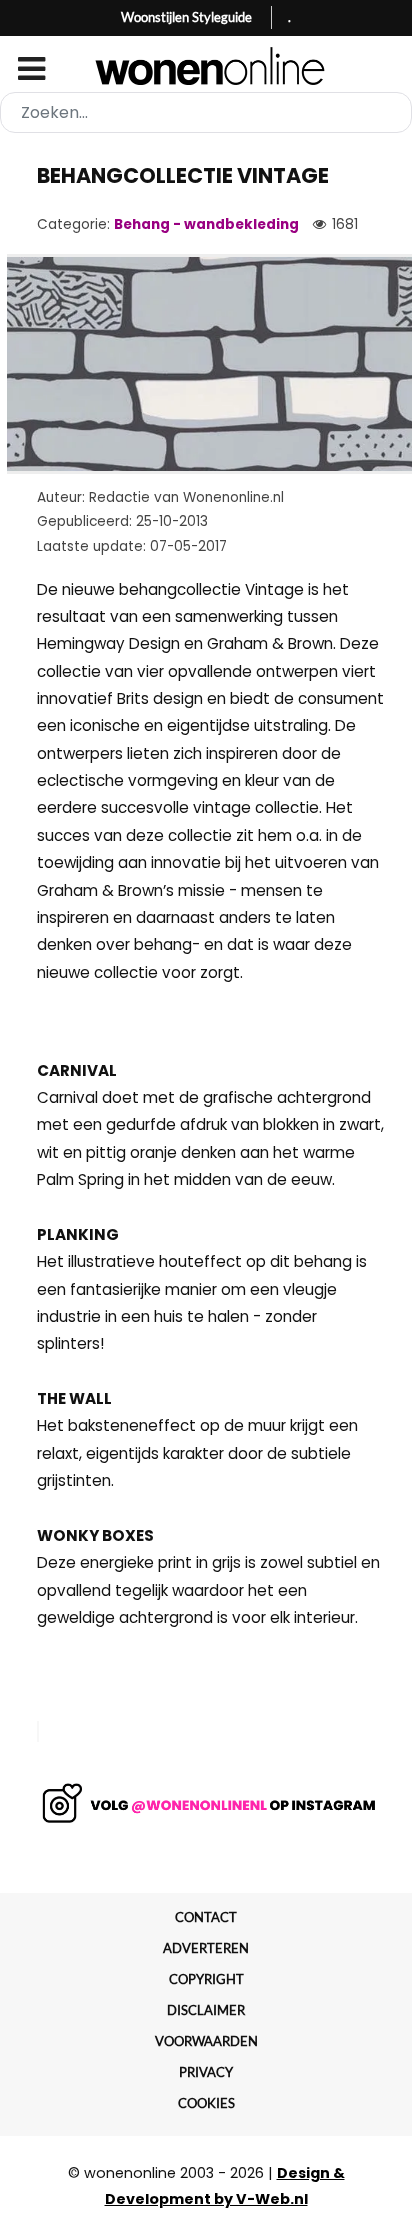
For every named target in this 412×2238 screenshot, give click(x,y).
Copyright (206, 1979)
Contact (206, 1917)
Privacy (206, 2072)
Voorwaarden (206, 2041)
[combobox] (206, 112)
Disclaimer (206, 2010)
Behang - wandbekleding (206, 224)
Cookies (206, 2103)
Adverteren (206, 1948)
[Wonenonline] (206, 66)
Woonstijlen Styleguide (186, 17)
